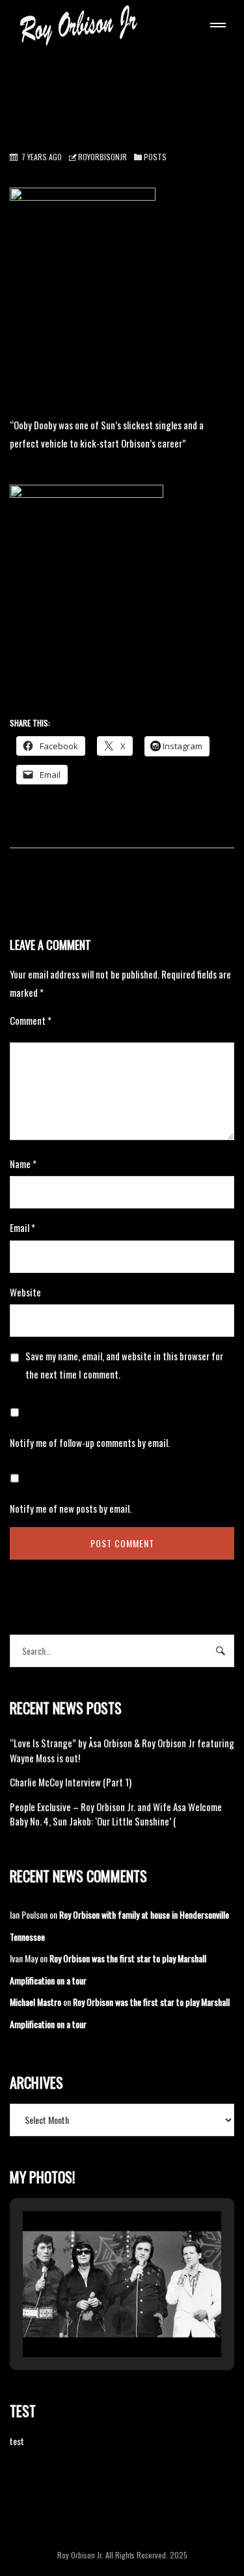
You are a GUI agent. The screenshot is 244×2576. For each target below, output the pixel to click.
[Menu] (215, 27)
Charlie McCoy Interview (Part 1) (71, 1782)
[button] (92, 2321)
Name (23, 1164)
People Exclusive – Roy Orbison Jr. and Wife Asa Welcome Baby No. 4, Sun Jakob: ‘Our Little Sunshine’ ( (116, 1814)
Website (25, 1292)
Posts (155, 157)
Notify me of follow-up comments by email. (90, 1442)
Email (22, 1227)
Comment (31, 1020)
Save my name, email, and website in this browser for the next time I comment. (124, 1365)
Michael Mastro (35, 2002)
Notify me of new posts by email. (71, 1508)
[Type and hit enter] (220, 1651)
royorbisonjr (102, 157)
